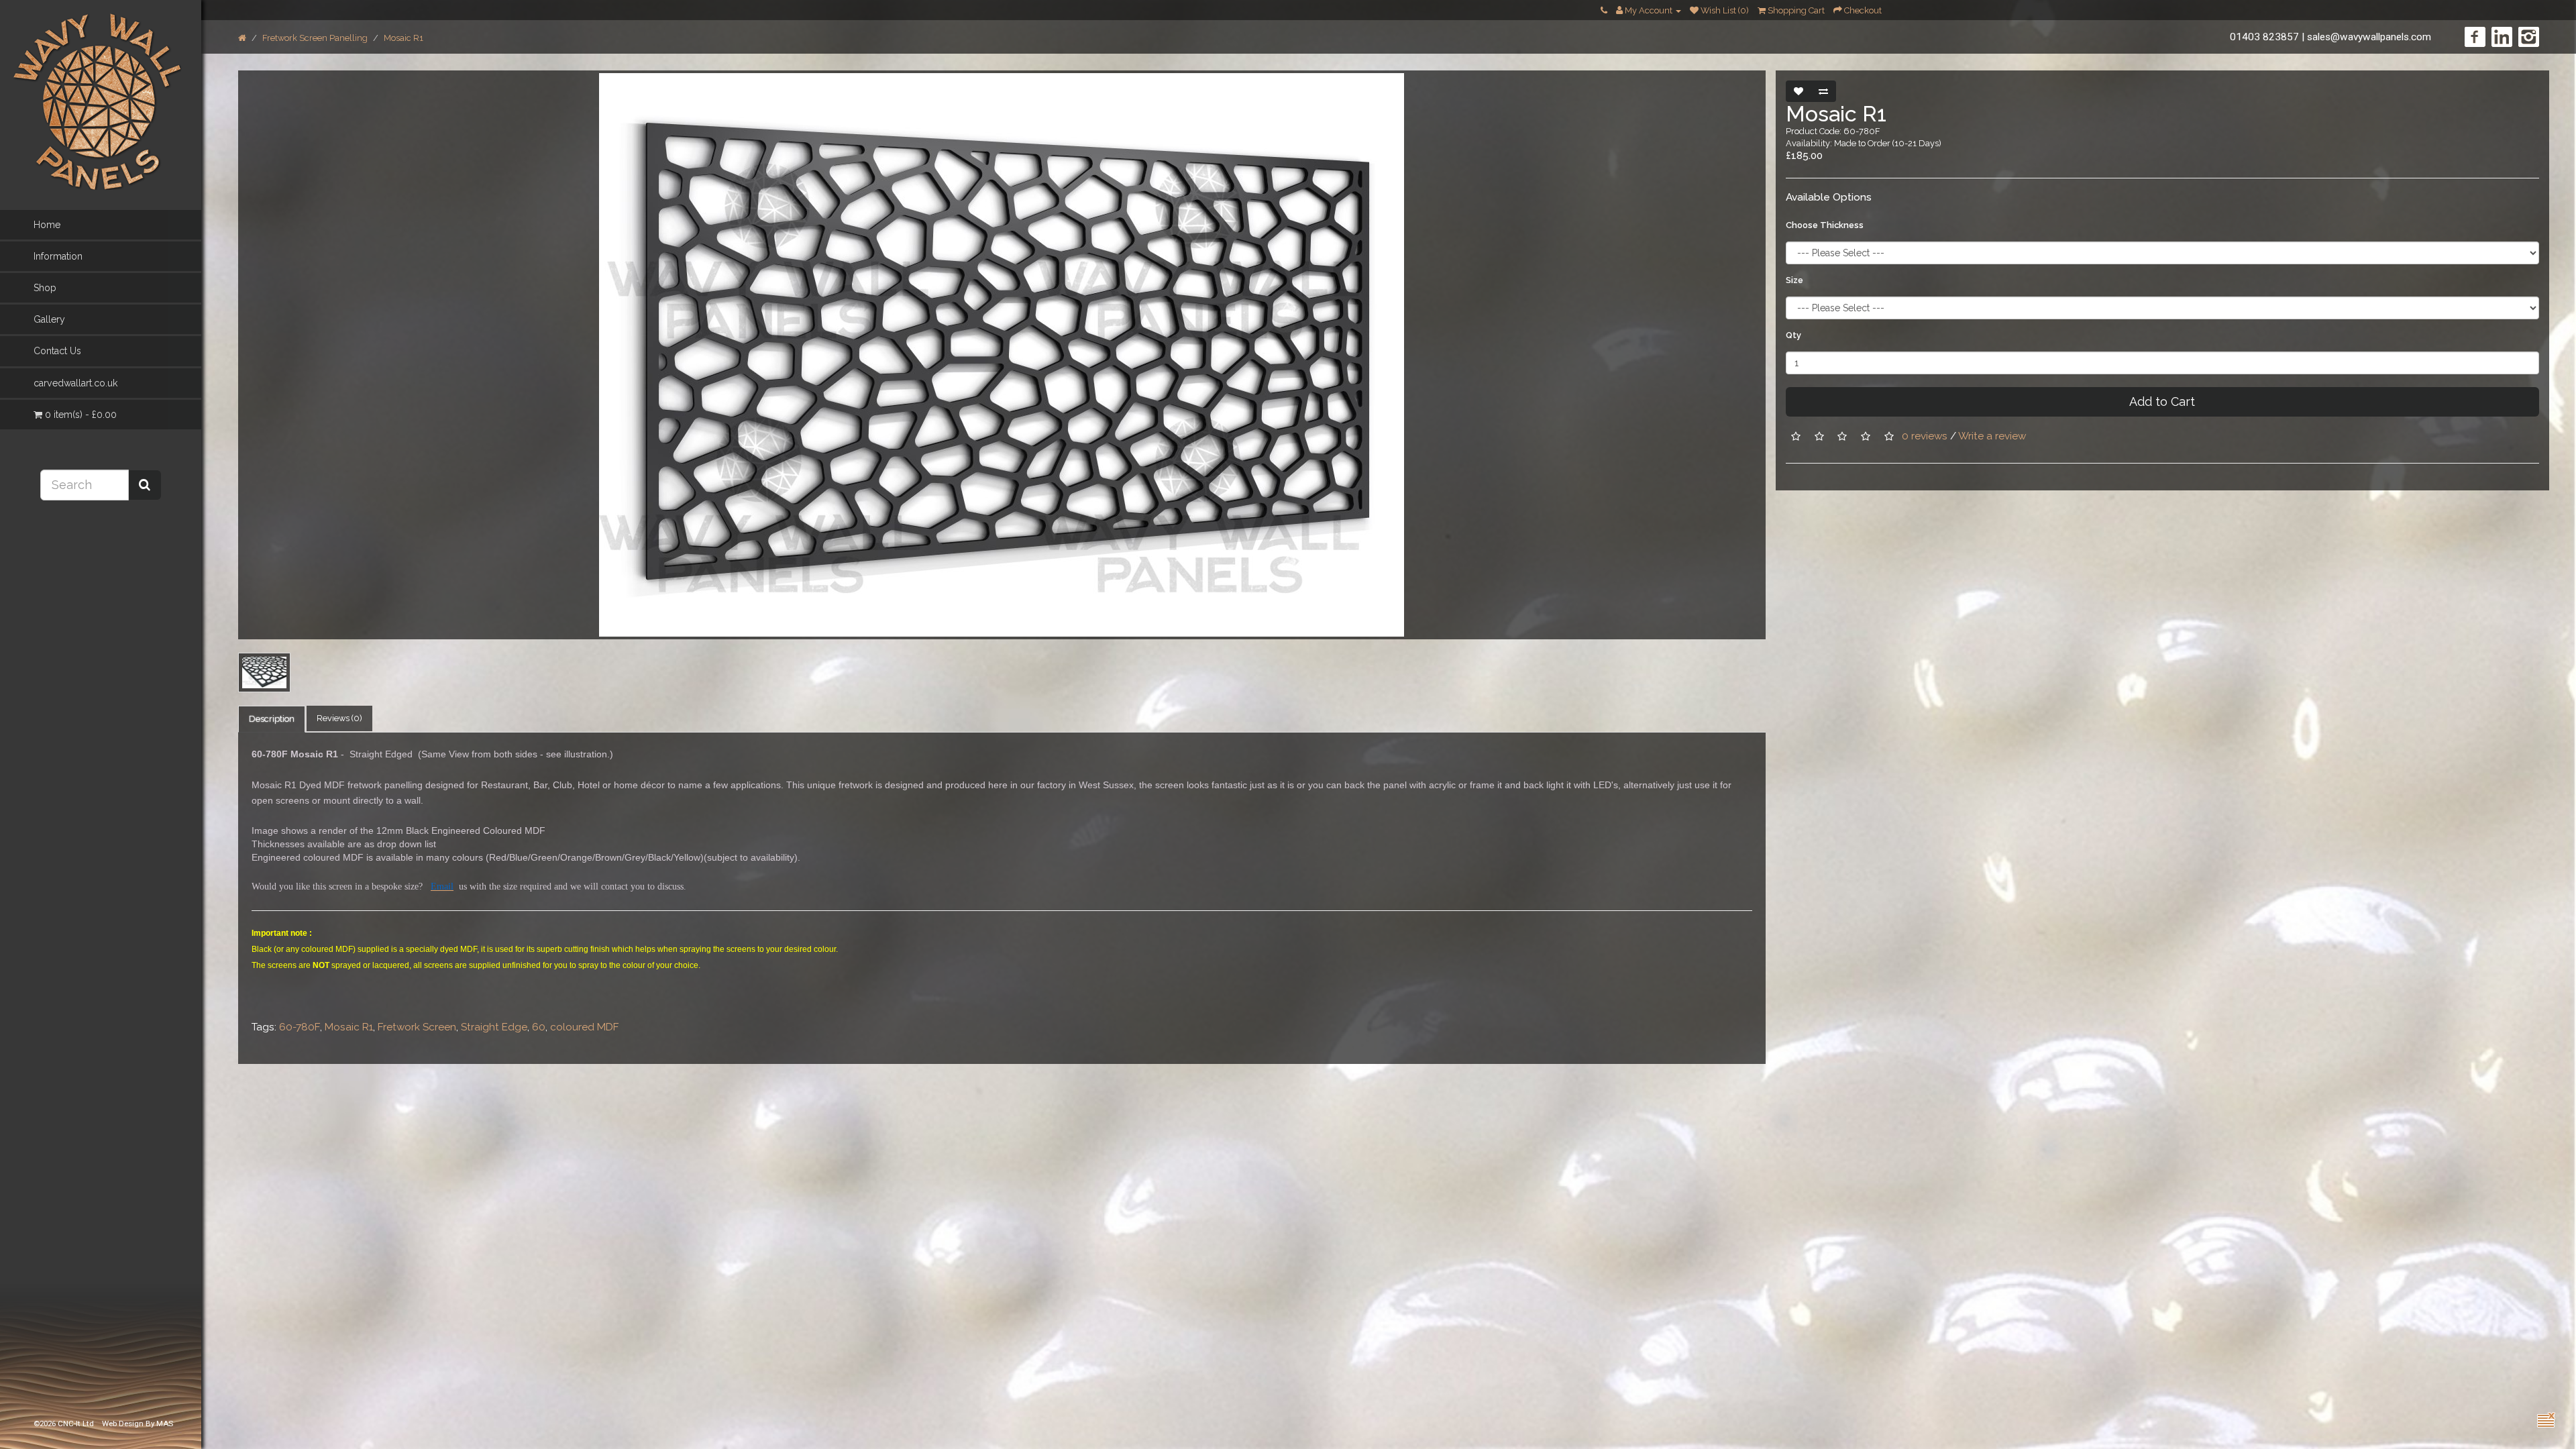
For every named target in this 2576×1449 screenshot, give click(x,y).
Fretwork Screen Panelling (315, 38)
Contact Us (57, 351)
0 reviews (1925, 436)
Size (1794, 280)
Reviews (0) (339, 718)
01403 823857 (2264, 37)
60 (539, 1027)
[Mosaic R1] (1002, 355)
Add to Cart (2162, 401)
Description (272, 719)
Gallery (49, 319)
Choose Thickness (1825, 225)
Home (47, 225)
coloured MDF (585, 1027)
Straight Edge (494, 1027)
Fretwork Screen (417, 1027)
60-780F (300, 1027)
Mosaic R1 (404, 38)
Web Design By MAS (138, 1424)
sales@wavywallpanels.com (2369, 37)
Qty (1793, 335)
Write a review (1992, 436)
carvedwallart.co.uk (75, 383)
